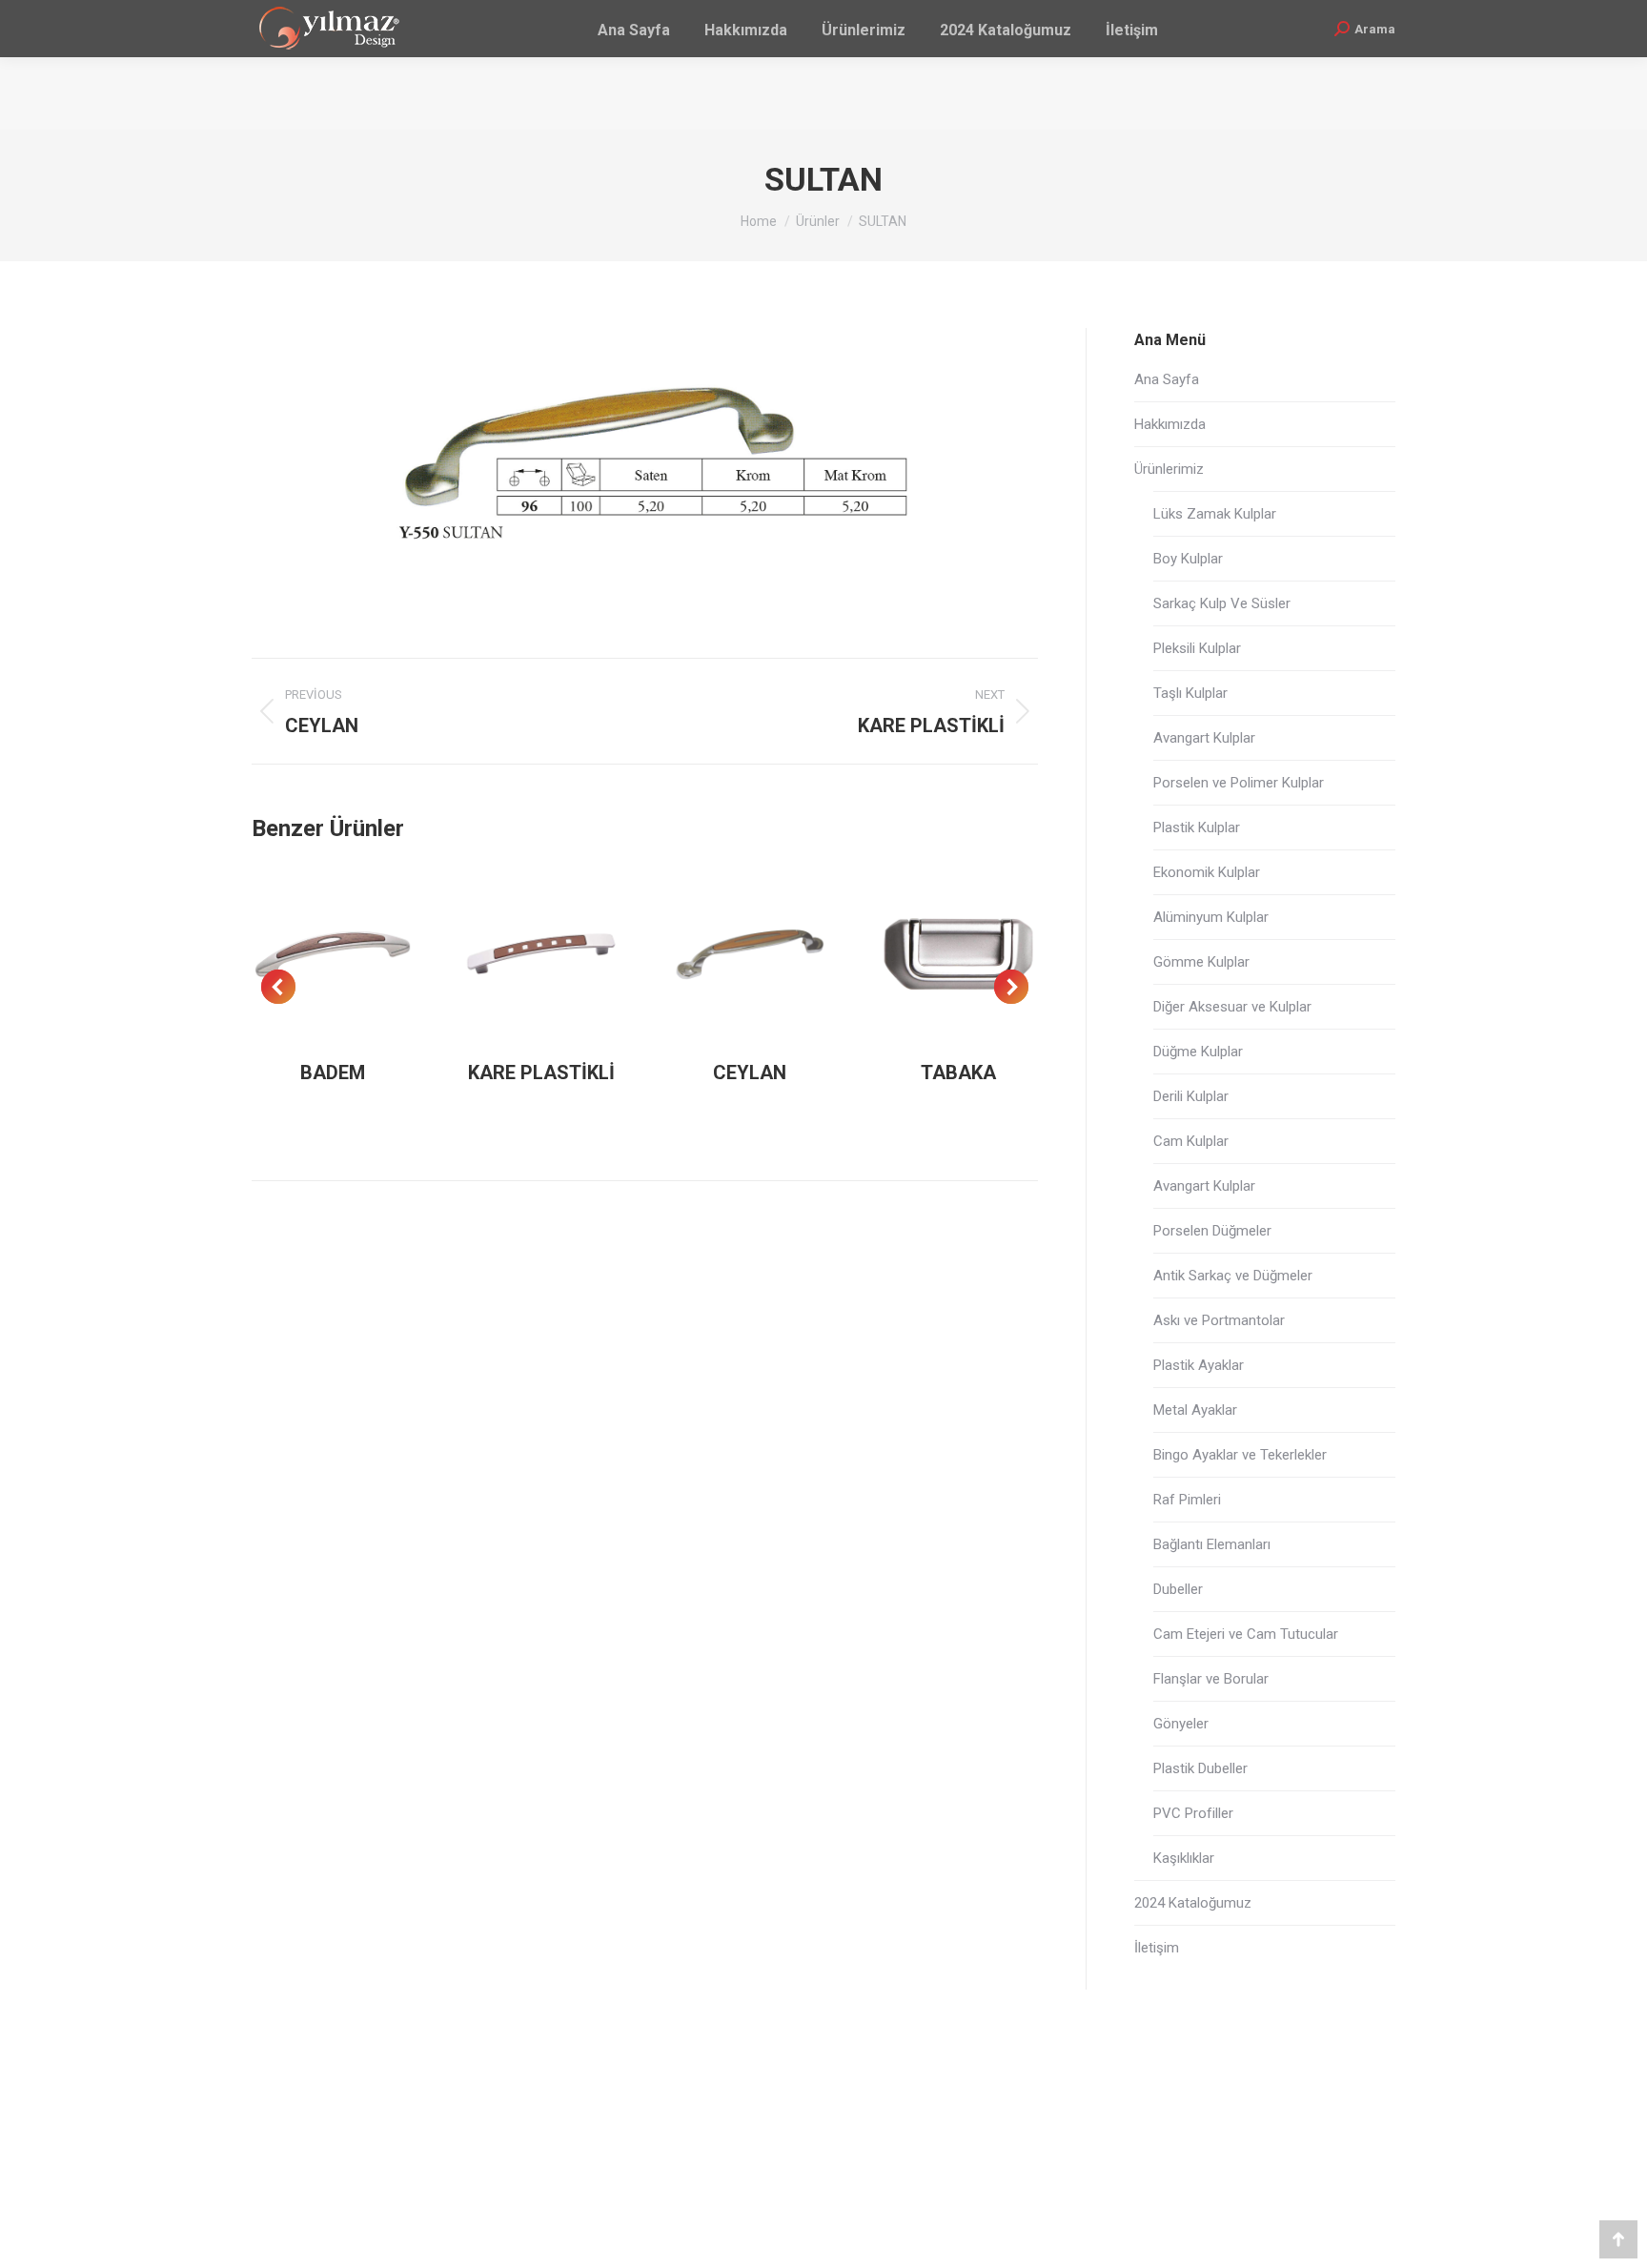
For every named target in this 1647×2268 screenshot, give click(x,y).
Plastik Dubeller (1200, 1768)
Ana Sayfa (1167, 379)
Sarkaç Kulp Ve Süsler (1222, 603)
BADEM (333, 1073)
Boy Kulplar (1188, 559)
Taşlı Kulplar (1190, 693)
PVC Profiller (1193, 1813)
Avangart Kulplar (1204, 738)
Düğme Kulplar (1198, 1052)
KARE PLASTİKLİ (541, 1073)
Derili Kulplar (1191, 1096)
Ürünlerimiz (1169, 469)
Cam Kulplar (1191, 1141)
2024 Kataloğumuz (1193, 1903)
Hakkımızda (1170, 424)
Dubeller (1178, 1589)
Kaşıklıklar (1184, 1858)
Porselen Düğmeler (1212, 1231)
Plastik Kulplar (1197, 828)
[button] (278, 987)
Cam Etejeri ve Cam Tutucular (1246, 1634)
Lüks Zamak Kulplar (1215, 514)
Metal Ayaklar (1195, 1410)
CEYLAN (750, 1073)
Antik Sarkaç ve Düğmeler (1233, 1276)
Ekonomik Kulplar (1207, 872)
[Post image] (333, 954)
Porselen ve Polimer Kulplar (1239, 783)
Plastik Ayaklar (1199, 1365)
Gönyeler (1181, 1724)
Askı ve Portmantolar (1219, 1320)
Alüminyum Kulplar (1211, 917)
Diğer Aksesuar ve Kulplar (1232, 1007)
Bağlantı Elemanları (1212, 1544)
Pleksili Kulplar (1197, 648)
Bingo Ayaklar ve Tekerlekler (1240, 1455)
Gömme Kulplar (1201, 962)
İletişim (1157, 1948)
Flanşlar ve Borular (1211, 1679)
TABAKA (958, 1073)
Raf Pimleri (1187, 1500)
